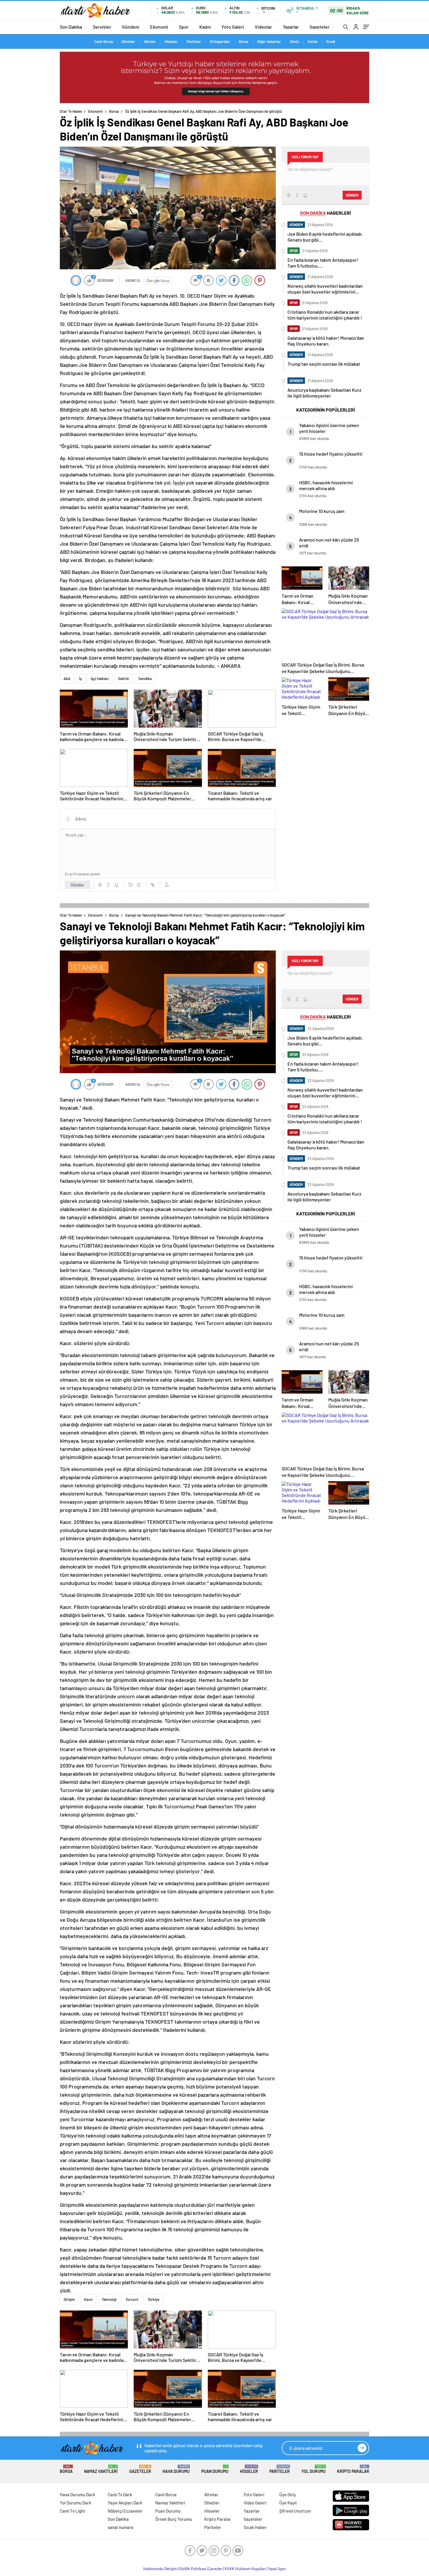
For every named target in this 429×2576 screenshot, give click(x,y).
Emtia (313, 41)
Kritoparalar (220, 41)
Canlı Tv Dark (120, 2495)
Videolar (263, 27)
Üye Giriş (287, 2495)
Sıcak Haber (255, 2527)
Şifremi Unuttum (295, 2511)
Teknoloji (109, 2299)
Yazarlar (291, 27)
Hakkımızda (153, 2569)
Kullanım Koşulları (251, 2569)
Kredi (331, 41)
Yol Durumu (314, 2469)
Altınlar (150, 41)
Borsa (244, 41)
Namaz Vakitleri (101, 2469)
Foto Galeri (233, 27)
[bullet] (139, 885)
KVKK (229, 2569)
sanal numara (121, 2527)
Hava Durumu (176, 2469)
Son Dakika (71, 27)
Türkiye (153, 2299)
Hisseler (171, 41)
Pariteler (194, 41)
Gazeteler (320, 27)
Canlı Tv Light (73, 2511)
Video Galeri (255, 2503)
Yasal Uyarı (277, 2569)
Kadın (205, 27)
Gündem (131, 27)
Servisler (102, 27)
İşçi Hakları (100, 679)
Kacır (88, 2299)
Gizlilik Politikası (193, 2569)
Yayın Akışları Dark (125, 2503)
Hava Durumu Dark (77, 2495)
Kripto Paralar (353, 2469)
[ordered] (130, 885)
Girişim (69, 2299)
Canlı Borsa (104, 41)
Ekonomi (159, 27)
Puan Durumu (215, 2469)
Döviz (294, 41)
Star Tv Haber (71, 111)
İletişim (171, 2569)
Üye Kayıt (288, 2503)
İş (80, 679)
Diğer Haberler (269, 41)
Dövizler (128, 41)
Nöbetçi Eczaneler (125, 2511)
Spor (184, 27)
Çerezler (215, 2569)
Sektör (124, 679)
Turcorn (132, 2299)
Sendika (145, 679)
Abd (67, 679)
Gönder (77, 885)
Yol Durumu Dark (76, 2503)
